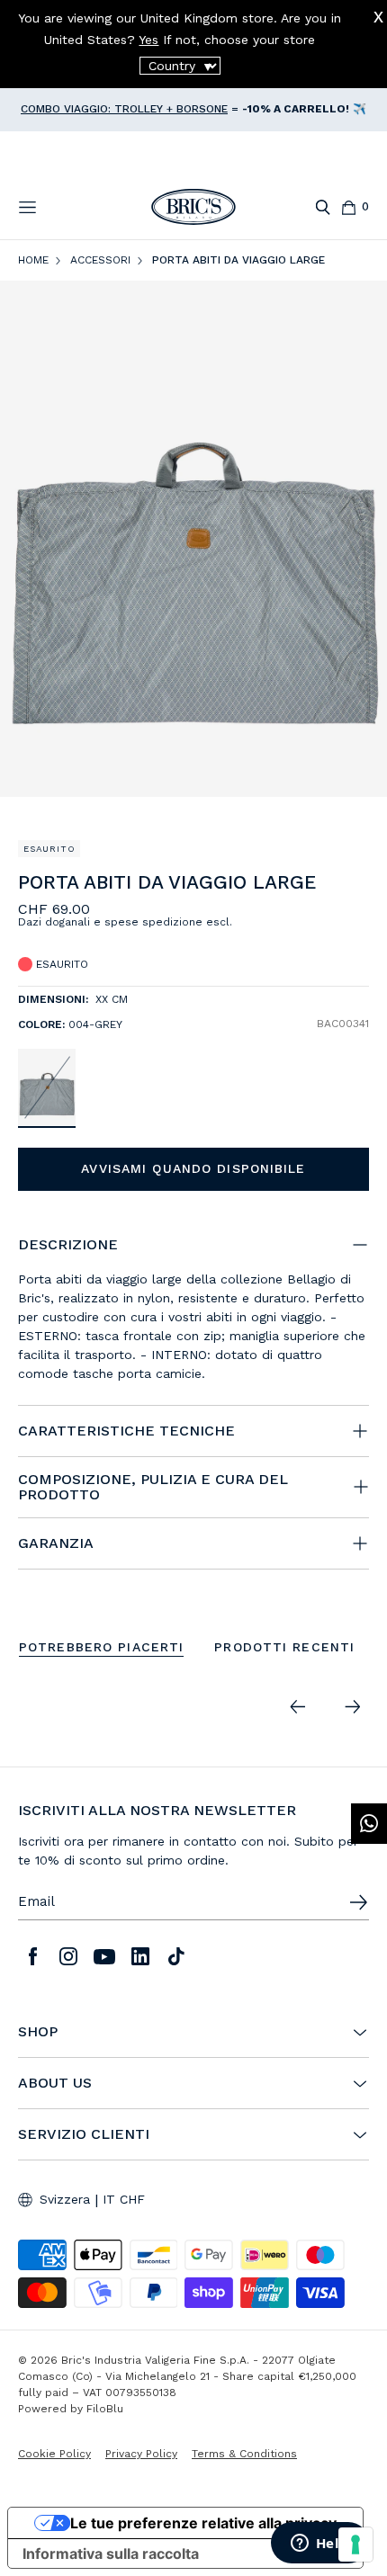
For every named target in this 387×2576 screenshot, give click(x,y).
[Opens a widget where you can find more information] (319, 2545)
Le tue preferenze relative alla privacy (203, 2523)
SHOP (38, 2032)
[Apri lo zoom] (193, 538)
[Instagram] (68, 1956)
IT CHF (124, 2199)
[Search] (323, 207)
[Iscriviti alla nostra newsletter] (358, 1902)
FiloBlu (105, 2409)
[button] (359, 886)
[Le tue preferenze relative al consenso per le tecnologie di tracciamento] (355, 2545)
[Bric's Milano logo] (193, 207)
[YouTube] (104, 1956)
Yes (148, 40)
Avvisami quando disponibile (193, 1168)
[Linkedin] (140, 1956)
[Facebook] (32, 1956)
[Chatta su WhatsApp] (369, 1824)
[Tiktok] (176, 1956)
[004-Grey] (47, 1087)
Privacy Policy (141, 2454)
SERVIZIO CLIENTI (84, 2134)
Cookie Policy (54, 2454)
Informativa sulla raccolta (111, 2554)
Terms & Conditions (244, 2454)
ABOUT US (55, 2083)
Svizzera (65, 2199)
